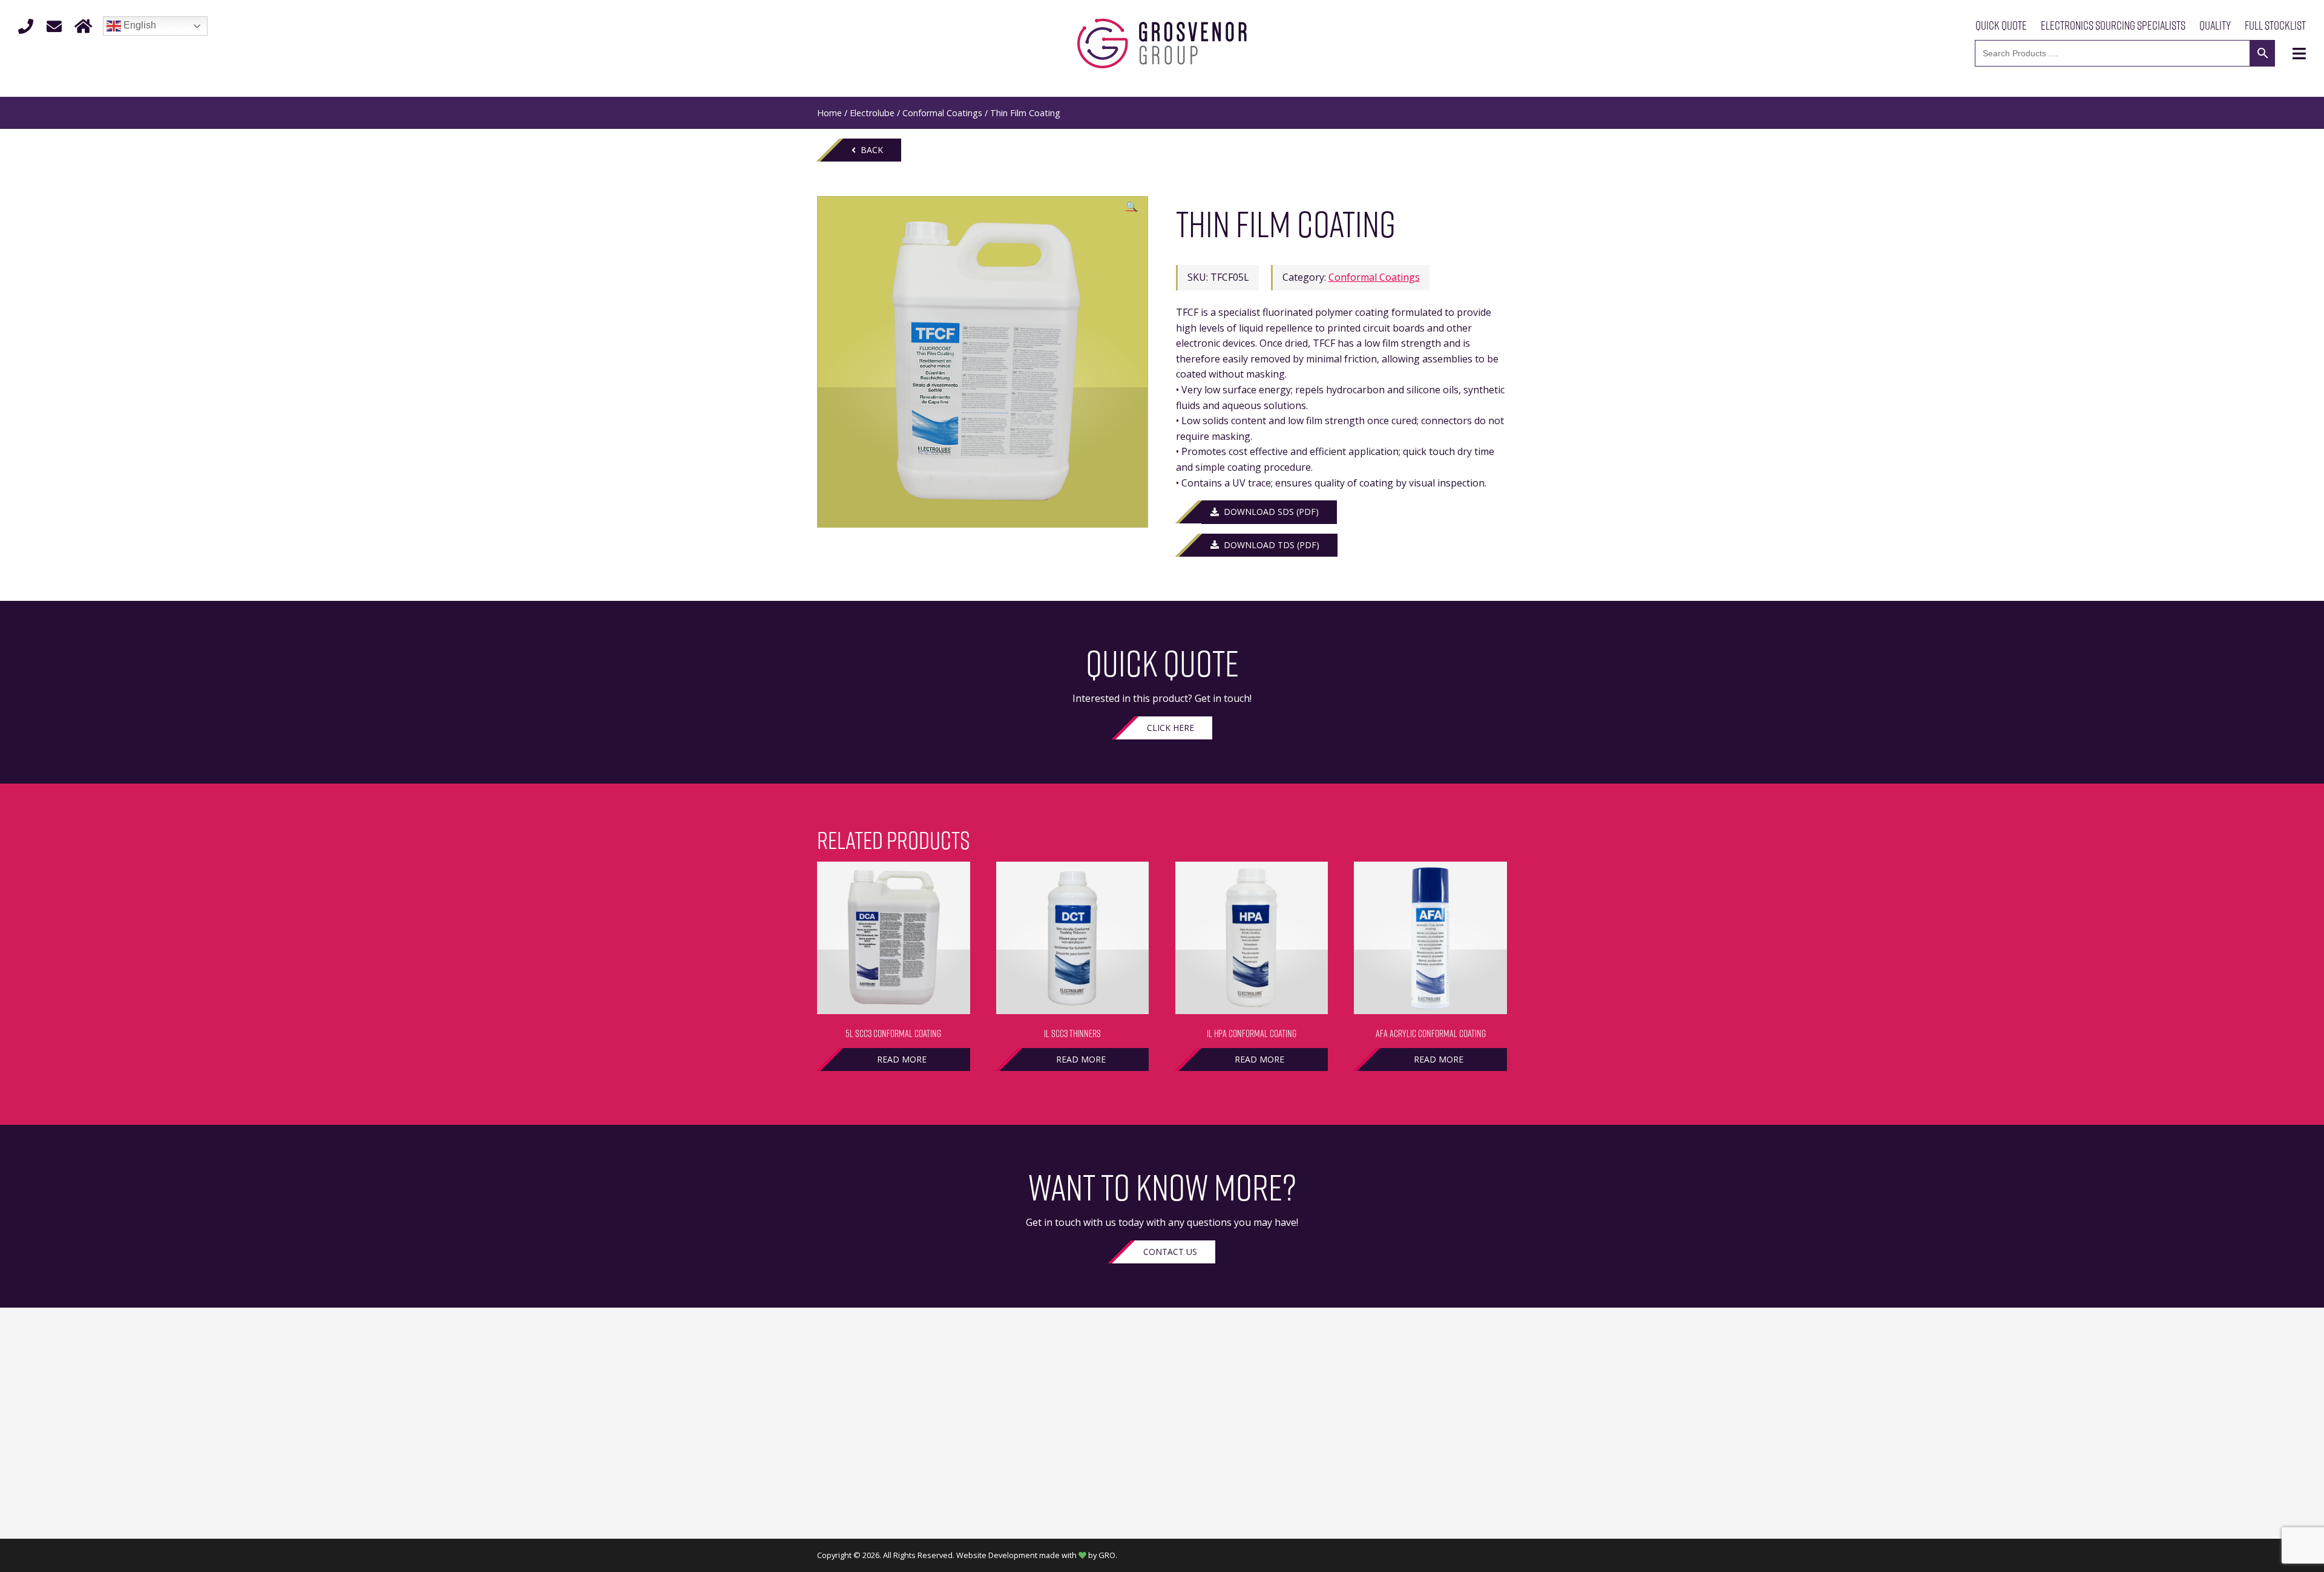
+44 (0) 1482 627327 (863, 1511)
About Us (1162, 1409)
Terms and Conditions (1456, 1393)
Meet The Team (1162, 1424)
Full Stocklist (2275, 25)
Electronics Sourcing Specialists (2113, 25)
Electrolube (872, 113)
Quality (2215, 25)
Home (829, 113)
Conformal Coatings (942, 113)
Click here (1170, 728)
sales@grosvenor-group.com (884, 1527)
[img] (2299, 54)
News (1162, 1502)
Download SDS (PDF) (1269, 512)
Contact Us (1170, 1252)
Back (869, 150)
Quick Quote (2001, 25)
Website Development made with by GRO (1036, 1555)
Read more (902, 1059)
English (139, 25)
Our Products (1162, 1439)
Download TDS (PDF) (1269, 545)
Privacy (1490, 1409)
